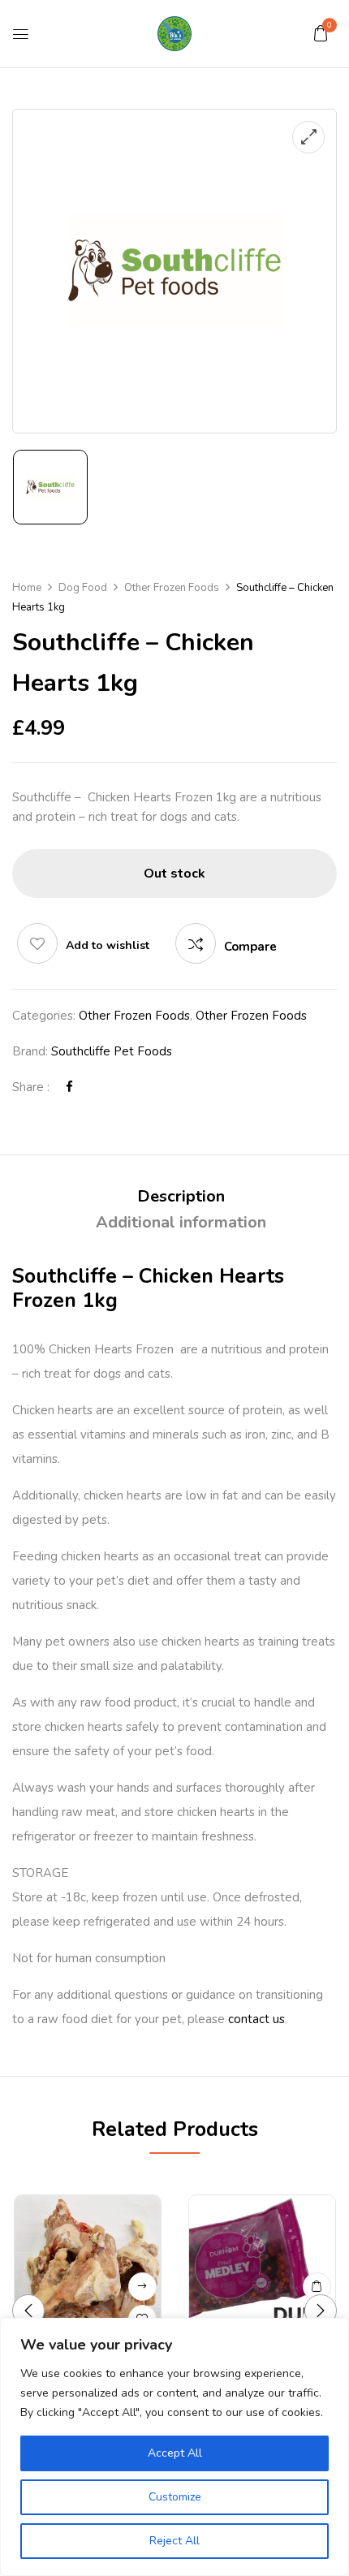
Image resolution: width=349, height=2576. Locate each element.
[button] (321, 33)
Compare (250, 947)
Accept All (175, 2453)
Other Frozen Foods (172, 588)
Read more (142, 2287)
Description (181, 1196)
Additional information (181, 1222)
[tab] (181, 1197)
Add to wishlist (108, 945)
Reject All (174, 2541)
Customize (175, 2497)
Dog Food (83, 588)
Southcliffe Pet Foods (112, 1051)
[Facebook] (69, 1087)
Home (27, 588)
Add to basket (317, 2287)
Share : (31, 1087)
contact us (256, 2019)
